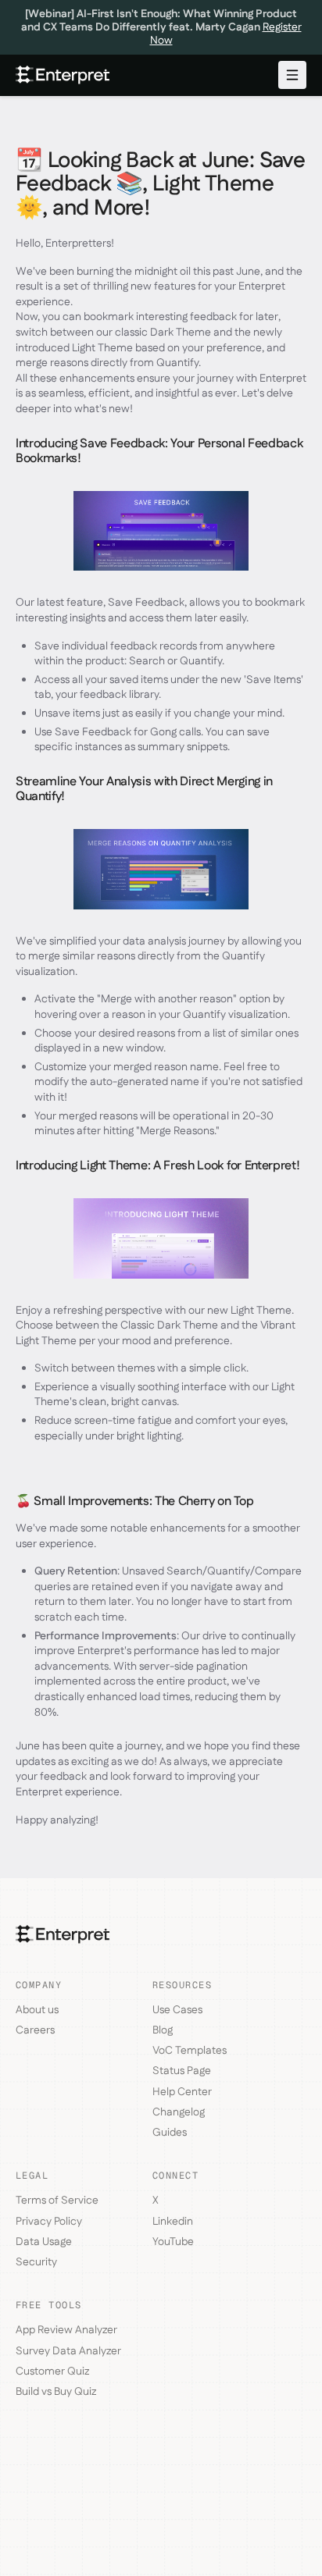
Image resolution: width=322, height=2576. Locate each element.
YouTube (173, 2242)
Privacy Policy (49, 2222)
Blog (163, 2030)
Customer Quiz (52, 2371)
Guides (170, 2133)
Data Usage (44, 2242)
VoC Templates (190, 2051)
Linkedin (173, 2222)
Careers (35, 2030)
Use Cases (177, 2010)
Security (36, 2262)
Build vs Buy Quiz (56, 2392)
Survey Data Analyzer (68, 2351)
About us (37, 2010)
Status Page (182, 2071)
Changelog (179, 2112)
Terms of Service (57, 2201)
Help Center (182, 2092)
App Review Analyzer (66, 2330)
